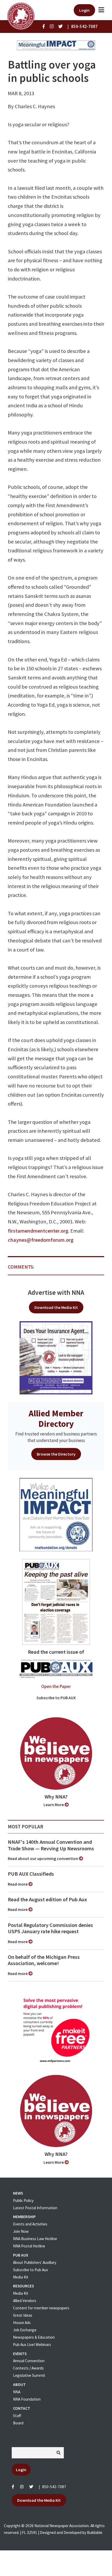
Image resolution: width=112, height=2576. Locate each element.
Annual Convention (29, 2361)
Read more (18, 1884)
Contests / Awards (28, 2368)
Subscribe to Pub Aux (30, 2270)
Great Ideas (23, 2315)
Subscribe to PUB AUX (56, 1698)
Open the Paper (56, 1686)
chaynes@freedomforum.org (41, 1240)
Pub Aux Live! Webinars (32, 2345)
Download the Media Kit (56, 1307)
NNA (17, 2392)
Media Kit (21, 2277)
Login (84, 10)
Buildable (95, 2532)
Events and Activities (30, 2224)
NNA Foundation (27, 2399)
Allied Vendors (25, 2301)
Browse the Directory (56, 1454)
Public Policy (23, 2200)
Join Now (21, 2231)
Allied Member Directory (56, 1418)
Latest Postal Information (35, 2208)
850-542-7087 (54, 2487)
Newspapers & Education (34, 2337)
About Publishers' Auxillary (35, 2262)
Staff (17, 2416)
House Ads (22, 2323)
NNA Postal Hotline (29, 2246)
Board (18, 2423)
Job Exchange (25, 2330)
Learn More (54, 1805)
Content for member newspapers (41, 2308)
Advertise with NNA (56, 1292)
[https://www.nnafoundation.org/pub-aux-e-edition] (56, 1601)
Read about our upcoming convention (43, 1858)
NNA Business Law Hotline (35, 2239)
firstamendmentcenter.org (38, 1231)
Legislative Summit (29, 2375)
